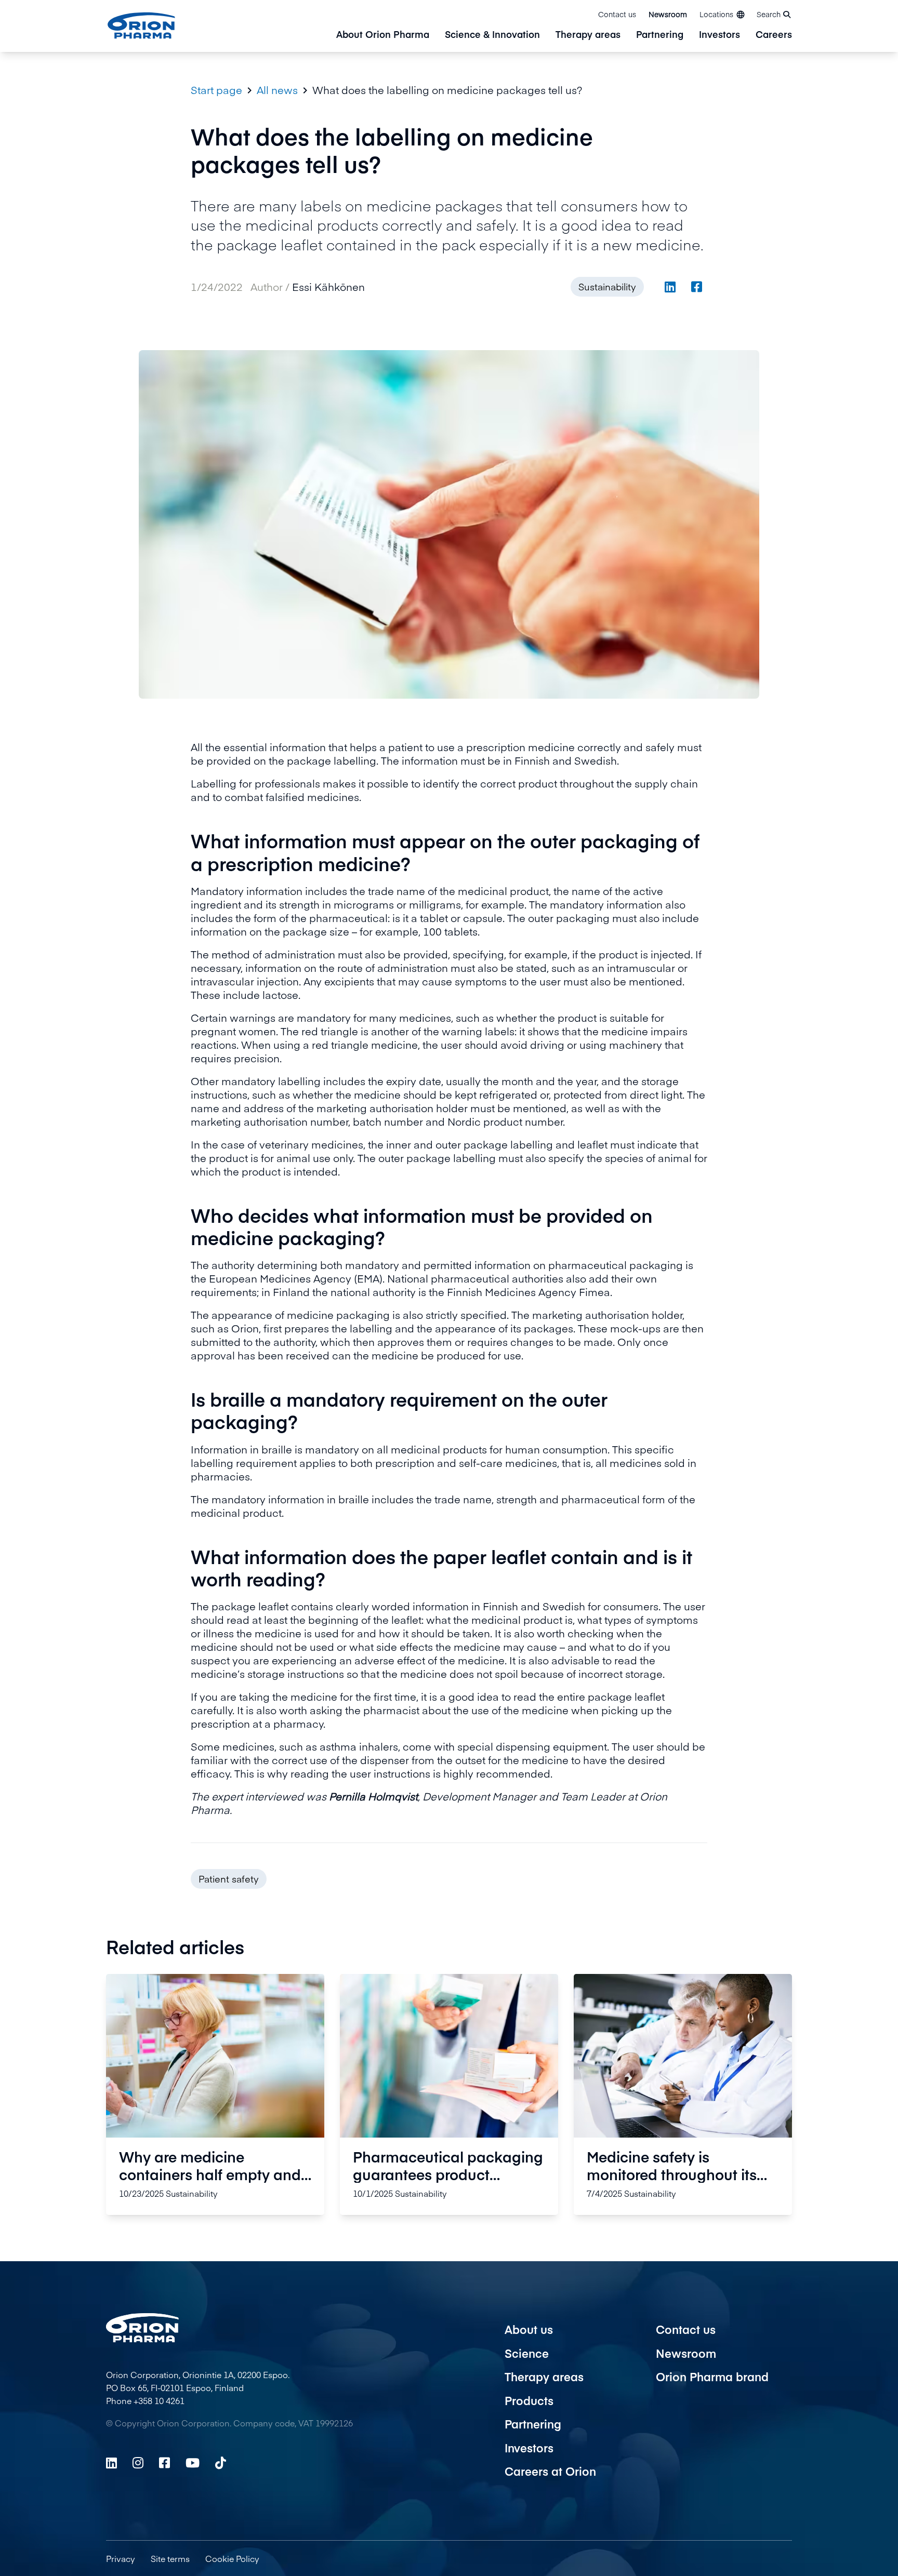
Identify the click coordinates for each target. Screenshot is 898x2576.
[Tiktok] (221, 2463)
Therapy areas (588, 35)
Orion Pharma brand (712, 2377)
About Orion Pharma (383, 35)
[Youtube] (193, 2463)
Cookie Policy (232, 2558)
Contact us (617, 14)
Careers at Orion (550, 2471)
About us (529, 2329)
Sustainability (607, 286)
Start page (216, 90)
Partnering (660, 35)
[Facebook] (164, 2463)
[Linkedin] (111, 2463)
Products (529, 2400)
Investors (719, 35)
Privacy (121, 2558)
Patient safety (229, 1879)
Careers (774, 35)
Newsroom (668, 14)
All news (277, 90)
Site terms (170, 2558)
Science (527, 2353)
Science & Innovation (492, 35)
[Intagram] (138, 2463)
